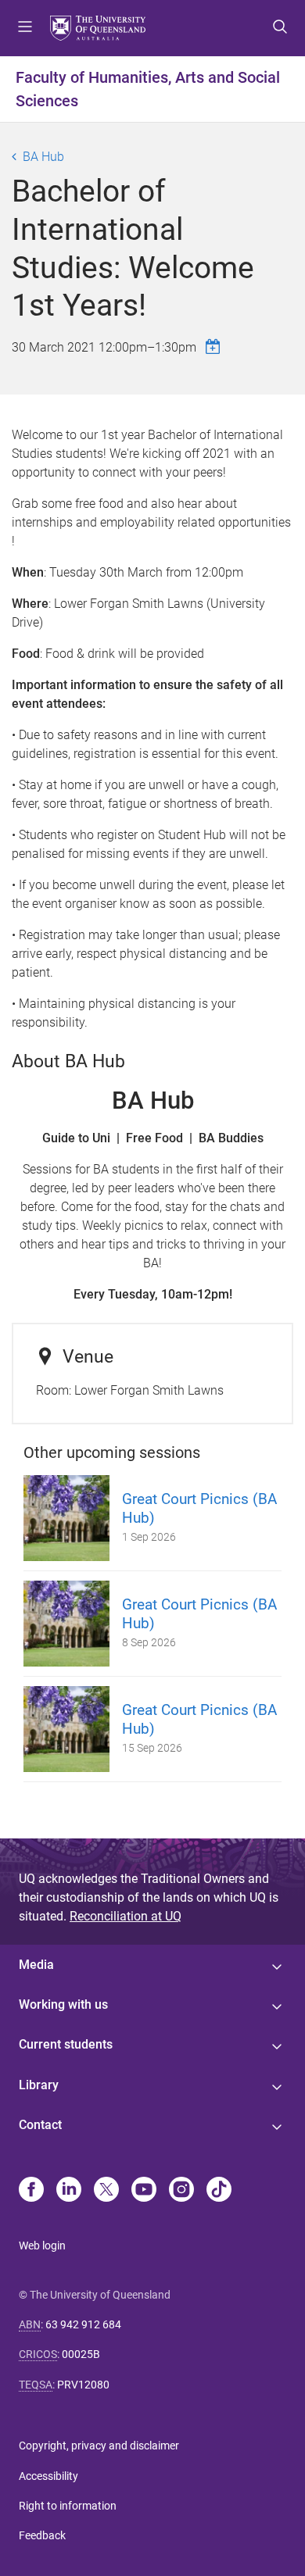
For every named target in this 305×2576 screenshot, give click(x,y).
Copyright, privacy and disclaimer (99, 2446)
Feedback (42, 2535)
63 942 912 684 (83, 2324)
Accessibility (48, 2476)
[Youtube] (144, 2191)
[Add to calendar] (215, 347)
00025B (81, 2354)
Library (39, 2085)
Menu (25, 28)
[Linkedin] (69, 2191)
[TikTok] (219, 2191)
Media (36, 1965)
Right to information (68, 2506)
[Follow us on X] (106, 2191)
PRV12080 (83, 2385)
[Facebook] (31, 2191)
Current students (66, 2044)
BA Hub (43, 157)
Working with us (63, 2004)
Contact (40, 2125)
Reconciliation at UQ (126, 1916)
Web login (42, 2246)
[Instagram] (181, 2191)
